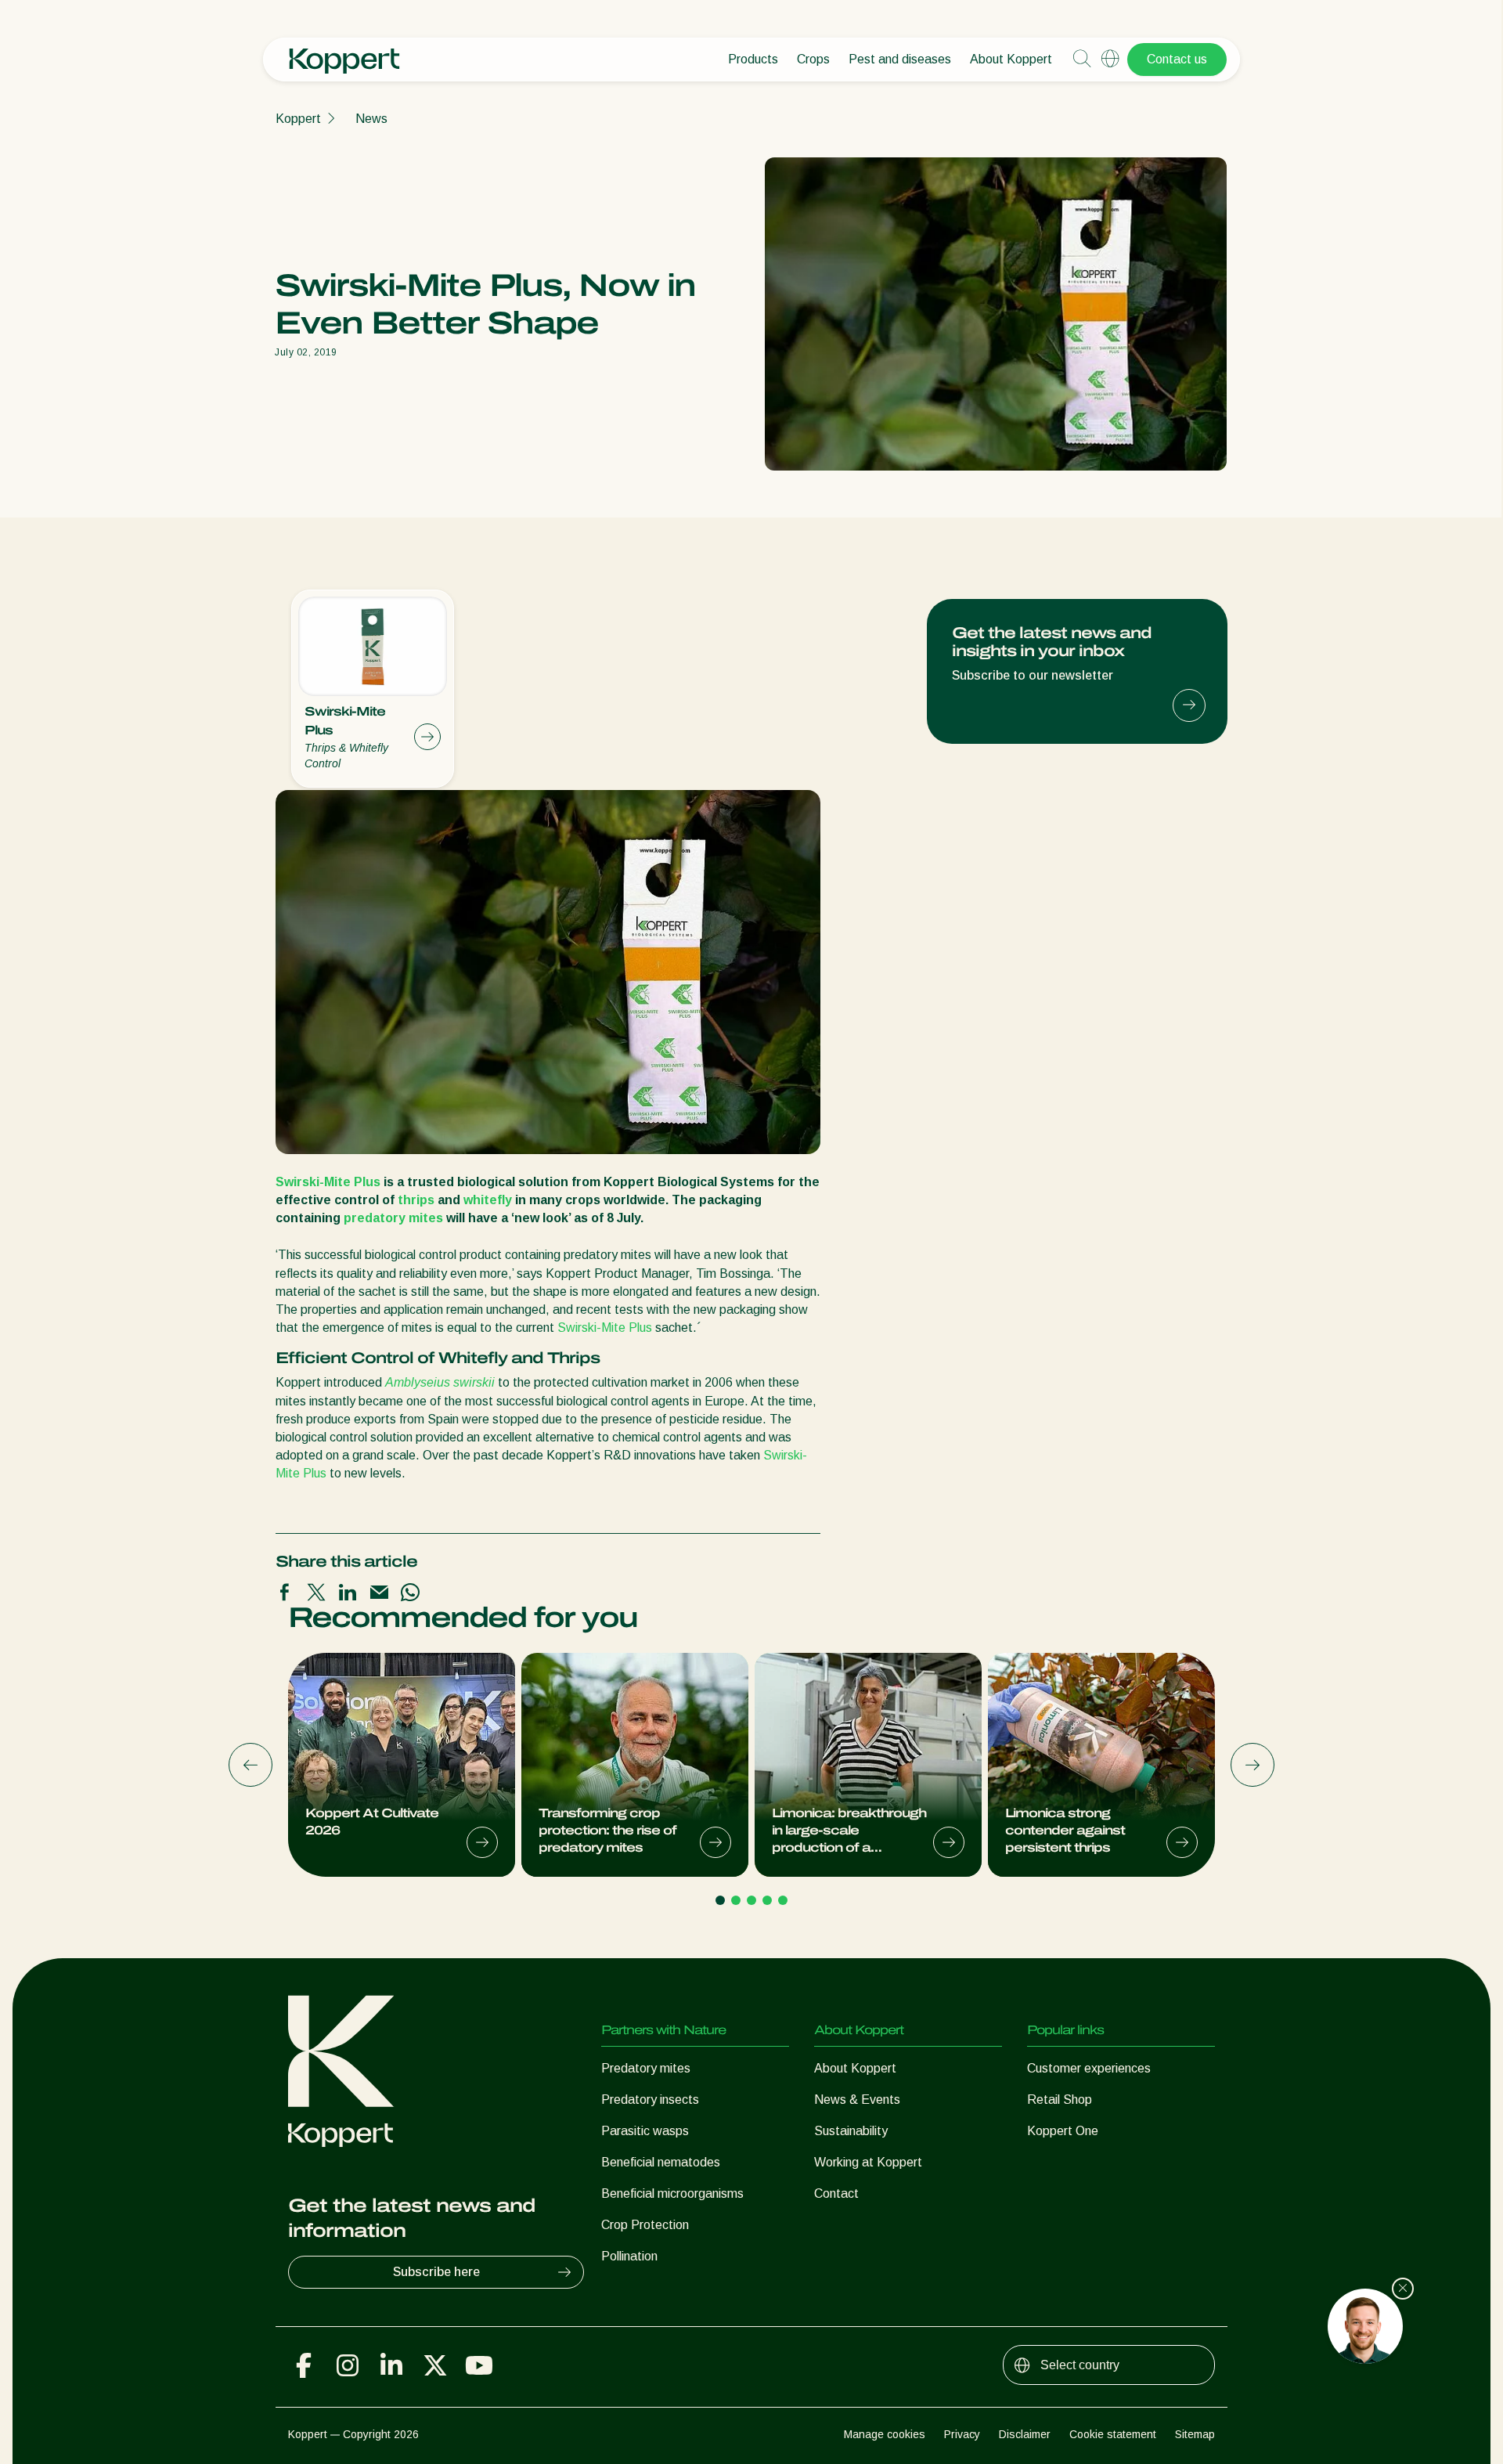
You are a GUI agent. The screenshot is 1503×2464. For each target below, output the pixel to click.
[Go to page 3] (751, 1900)
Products (753, 59)
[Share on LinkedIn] (348, 1593)
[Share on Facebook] (285, 1593)
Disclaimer (1025, 2434)
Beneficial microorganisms (672, 2193)
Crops (813, 59)
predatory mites (393, 1218)
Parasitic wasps (645, 2131)
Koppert (298, 119)
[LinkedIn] (391, 2365)
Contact (836, 2193)
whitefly (488, 1200)
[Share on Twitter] (316, 1593)
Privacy (962, 2434)
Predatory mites (646, 2068)
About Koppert (1011, 59)
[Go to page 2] (736, 1900)
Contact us (1177, 59)
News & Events (857, 2100)
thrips (416, 1200)
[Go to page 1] (720, 1900)
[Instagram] (348, 2365)
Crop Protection (645, 2225)
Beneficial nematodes (661, 2162)
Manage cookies (885, 2434)
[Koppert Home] (344, 53)
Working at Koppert (868, 2162)
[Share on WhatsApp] (410, 1593)
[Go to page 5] (783, 1900)
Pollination (629, 2256)
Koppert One (1063, 2131)
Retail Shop (1060, 2100)
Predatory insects (650, 2100)
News (371, 119)
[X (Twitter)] (435, 2365)
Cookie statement (1113, 2434)
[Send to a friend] (379, 1593)
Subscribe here (436, 2272)
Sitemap (1195, 2434)
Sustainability (851, 2131)
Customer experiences (1089, 2068)
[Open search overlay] (1082, 60)
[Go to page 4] (767, 1900)
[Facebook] (304, 2365)
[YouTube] (479, 2365)
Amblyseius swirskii (440, 1382)
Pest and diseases (900, 59)
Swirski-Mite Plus (328, 1182)
